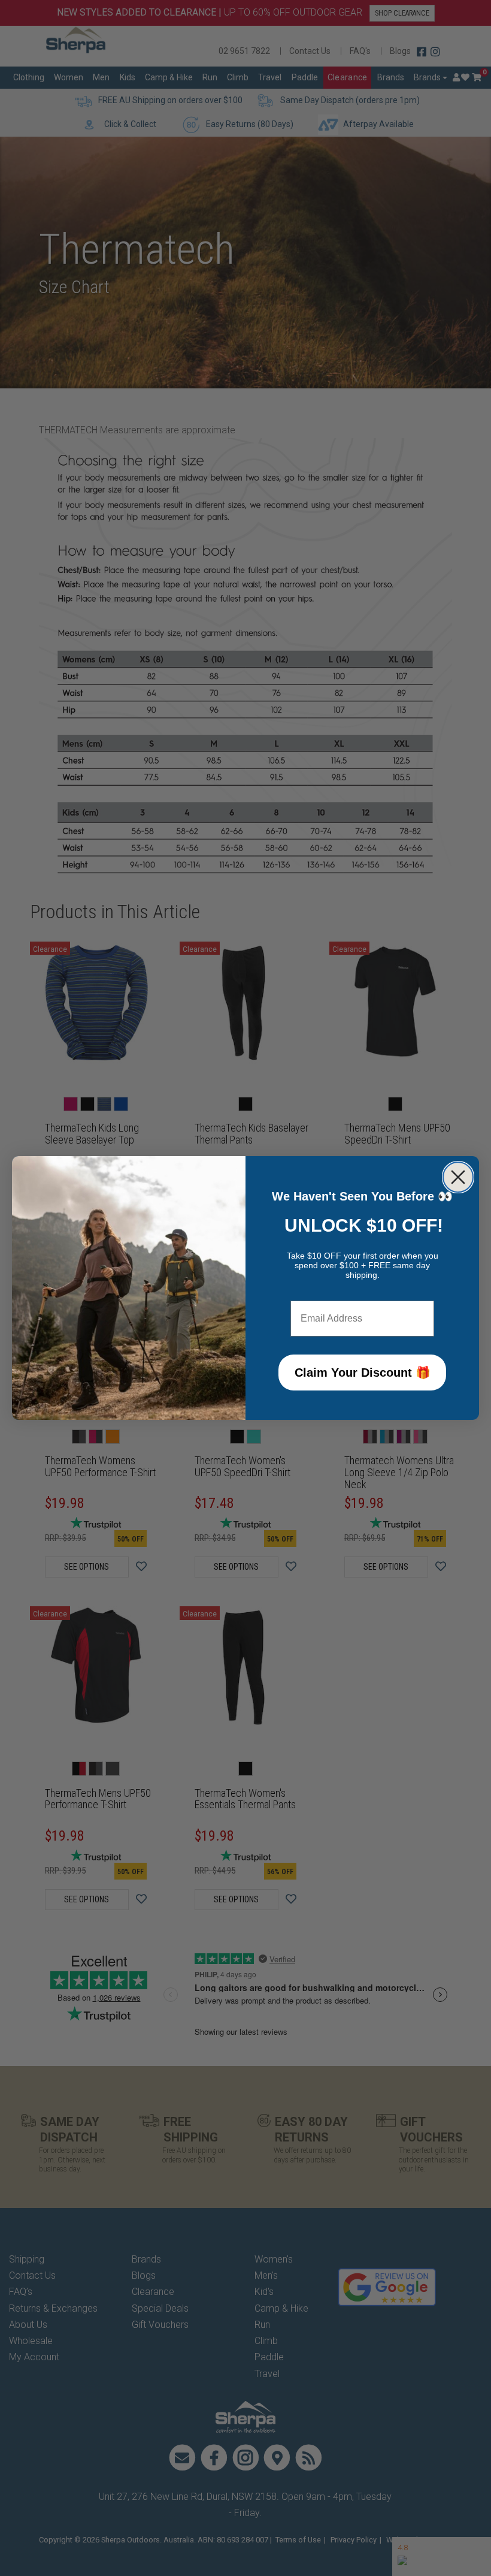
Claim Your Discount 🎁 (363, 1373)
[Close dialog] (458, 1177)
